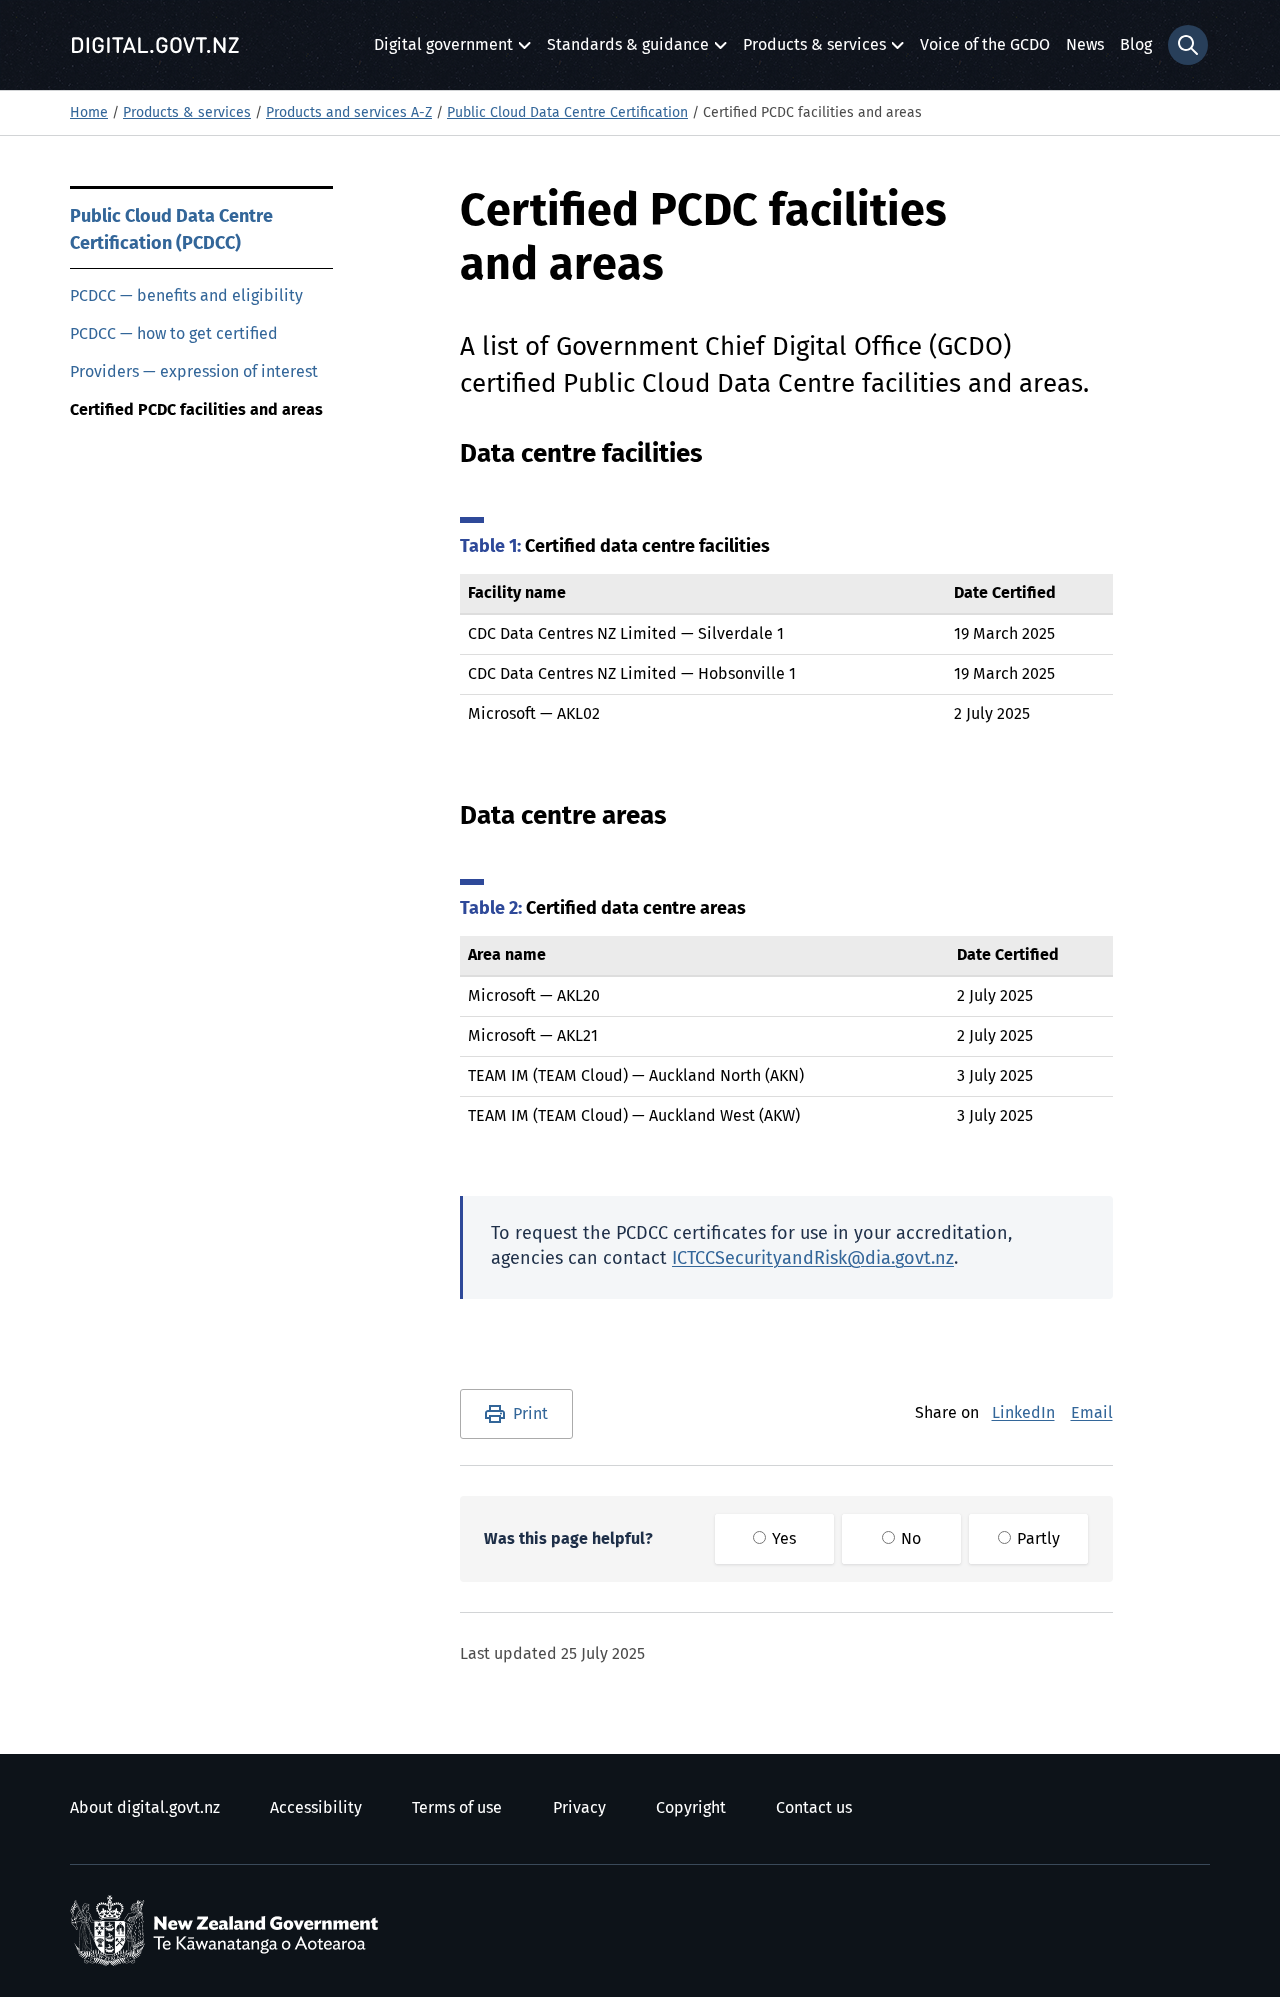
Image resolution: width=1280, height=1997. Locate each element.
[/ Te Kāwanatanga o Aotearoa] (229, 1931)
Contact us (814, 1808)
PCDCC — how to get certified (174, 334)
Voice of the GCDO (985, 45)
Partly (1036, 1539)
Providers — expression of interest (194, 372)
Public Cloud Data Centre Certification (567, 113)
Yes (782, 1539)
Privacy (579, 1808)
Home (89, 113)
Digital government (443, 50)
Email (1092, 1413)
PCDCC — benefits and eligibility (186, 296)
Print (530, 1414)
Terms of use (457, 1808)
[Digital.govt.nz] (155, 45)
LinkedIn (1023, 1413)
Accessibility (316, 1808)
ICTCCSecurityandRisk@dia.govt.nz (813, 1259)
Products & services (814, 50)
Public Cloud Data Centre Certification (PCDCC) (171, 230)
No (909, 1539)
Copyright (691, 1808)
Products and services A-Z (349, 113)
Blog (1136, 45)
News (1085, 45)
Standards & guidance (628, 50)
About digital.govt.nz (145, 1808)
